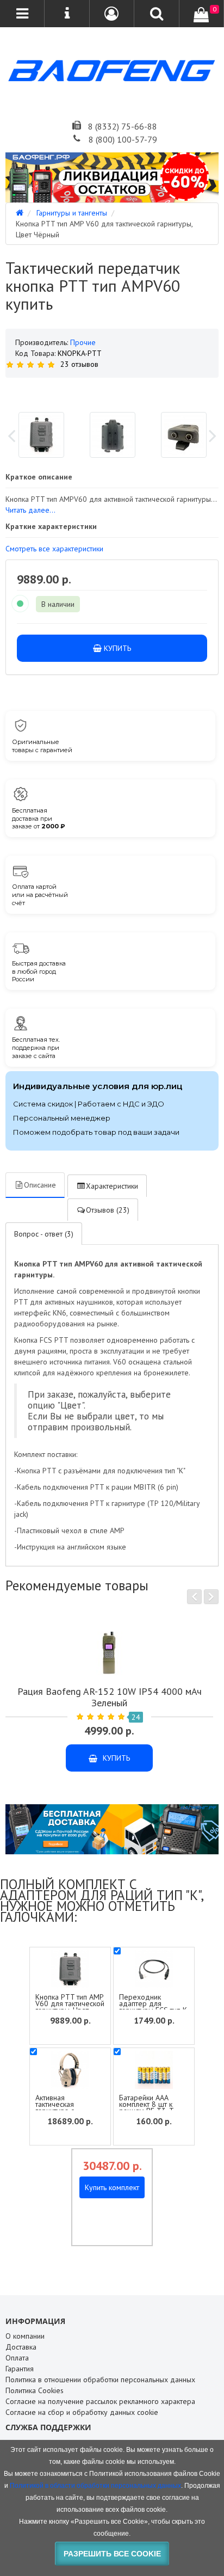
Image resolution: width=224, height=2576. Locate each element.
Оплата (17, 2358)
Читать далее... (30, 510)
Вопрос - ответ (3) (44, 1234)
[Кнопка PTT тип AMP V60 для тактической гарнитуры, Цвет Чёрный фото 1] (113, 435)
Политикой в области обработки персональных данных (95, 2486)
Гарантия (20, 2369)
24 (136, 1717)
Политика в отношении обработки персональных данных (100, 2380)
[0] (201, 15)
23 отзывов (79, 364)
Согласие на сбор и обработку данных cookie (82, 2412)
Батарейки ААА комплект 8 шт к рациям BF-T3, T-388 (148, 2107)
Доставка (21, 2347)
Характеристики (112, 1186)
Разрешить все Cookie (112, 2554)
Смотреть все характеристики (54, 549)
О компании (25, 2336)
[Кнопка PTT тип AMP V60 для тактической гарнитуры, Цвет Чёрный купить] (112, 391)
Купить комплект (112, 2187)
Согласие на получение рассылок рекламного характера (100, 2401)
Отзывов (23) (108, 1210)
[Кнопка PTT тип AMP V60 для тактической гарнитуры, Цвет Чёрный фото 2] (184, 435)
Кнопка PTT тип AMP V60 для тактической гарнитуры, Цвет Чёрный (70, 2007)
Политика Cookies (35, 2390)
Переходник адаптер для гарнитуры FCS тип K (153, 2003)
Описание (40, 1185)
